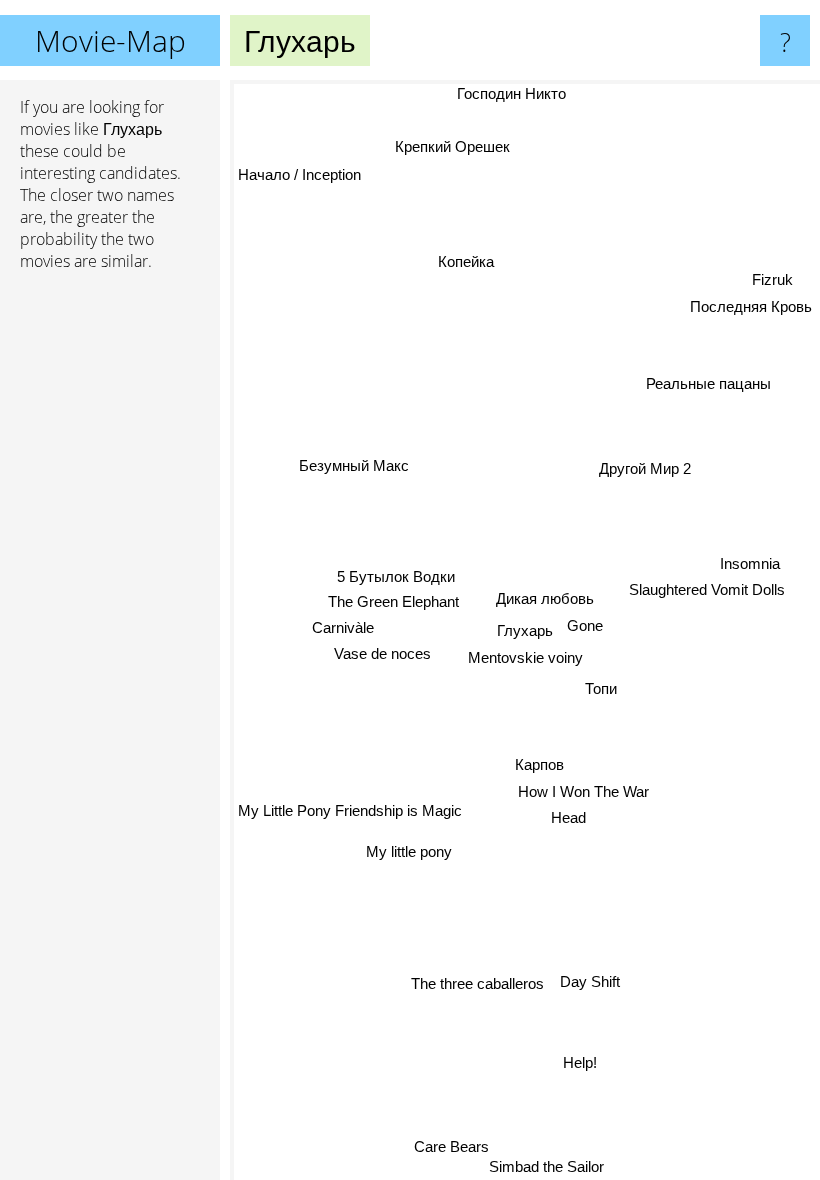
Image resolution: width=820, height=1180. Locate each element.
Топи (601, 688)
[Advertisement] (110, 593)
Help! (580, 1062)
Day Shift (591, 981)
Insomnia (750, 561)
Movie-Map (110, 40)
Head (567, 818)
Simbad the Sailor (547, 1166)
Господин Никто (512, 93)
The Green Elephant (393, 601)
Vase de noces (381, 653)
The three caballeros (478, 983)
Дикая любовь (545, 598)
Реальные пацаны (708, 385)
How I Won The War (583, 791)
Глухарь (525, 630)
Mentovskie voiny (525, 657)
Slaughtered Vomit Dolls (707, 588)
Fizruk (772, 281)
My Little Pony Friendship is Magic (350, 810)
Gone (585, 625)
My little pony (409, 851)
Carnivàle (343, 627)
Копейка (465, 261)
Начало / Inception (299, 174)
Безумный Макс (354, 465)
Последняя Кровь (751, 307)
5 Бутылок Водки (396, 576)
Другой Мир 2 (645, 468)
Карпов (537, 764)
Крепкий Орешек (452, 146)
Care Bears (451, 1146)
